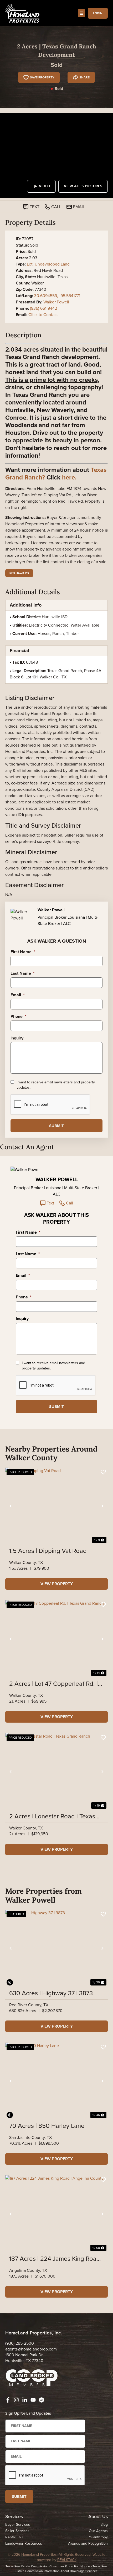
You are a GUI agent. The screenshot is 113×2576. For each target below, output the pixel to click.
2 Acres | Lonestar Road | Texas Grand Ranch (52, 1816)
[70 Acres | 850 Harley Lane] (56, 2081)
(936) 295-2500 (20, 2343)
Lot (30, 264)
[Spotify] (42, 2400)
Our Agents (98, 2531)
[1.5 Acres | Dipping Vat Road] (56, 1506)
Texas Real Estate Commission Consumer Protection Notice (48, 2566)
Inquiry (17, 1038)
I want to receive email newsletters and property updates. (56, 1085)
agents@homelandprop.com (31, 2349)
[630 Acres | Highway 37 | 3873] (56, 1948)
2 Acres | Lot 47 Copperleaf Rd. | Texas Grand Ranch (53, 1684)
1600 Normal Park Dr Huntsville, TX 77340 (24, 2358)
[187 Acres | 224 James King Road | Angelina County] (56, 2214)
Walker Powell (56, 302)
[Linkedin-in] (25, 2400)
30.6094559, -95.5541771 (57, 296)
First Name (23, 952)
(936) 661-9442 (43, 308)
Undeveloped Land (52, 264)
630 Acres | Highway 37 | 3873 (51, 1993)
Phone (18, 1017)
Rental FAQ (14, 2537)
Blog (104, 2525)
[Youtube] (33, 2400)
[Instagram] (16, 2400)
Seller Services (17, 2531)
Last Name (23, 974)
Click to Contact (43, 315)
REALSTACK (67, 2560)
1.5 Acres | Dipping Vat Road (48, 1551)
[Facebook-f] (8, 2400)
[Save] (103, 1472)
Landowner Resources (24, 2544)
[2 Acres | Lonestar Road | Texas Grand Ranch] (56, 1772)
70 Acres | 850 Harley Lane (47, 2126)
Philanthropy (98, 2537)
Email (18, 995)
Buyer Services (18, 2525)
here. (69, 477)
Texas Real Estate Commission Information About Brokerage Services (61, 2569)
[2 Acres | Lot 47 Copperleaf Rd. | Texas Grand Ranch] (56, 1639)
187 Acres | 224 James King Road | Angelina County (56, 2259)
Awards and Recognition (88, 2544)
